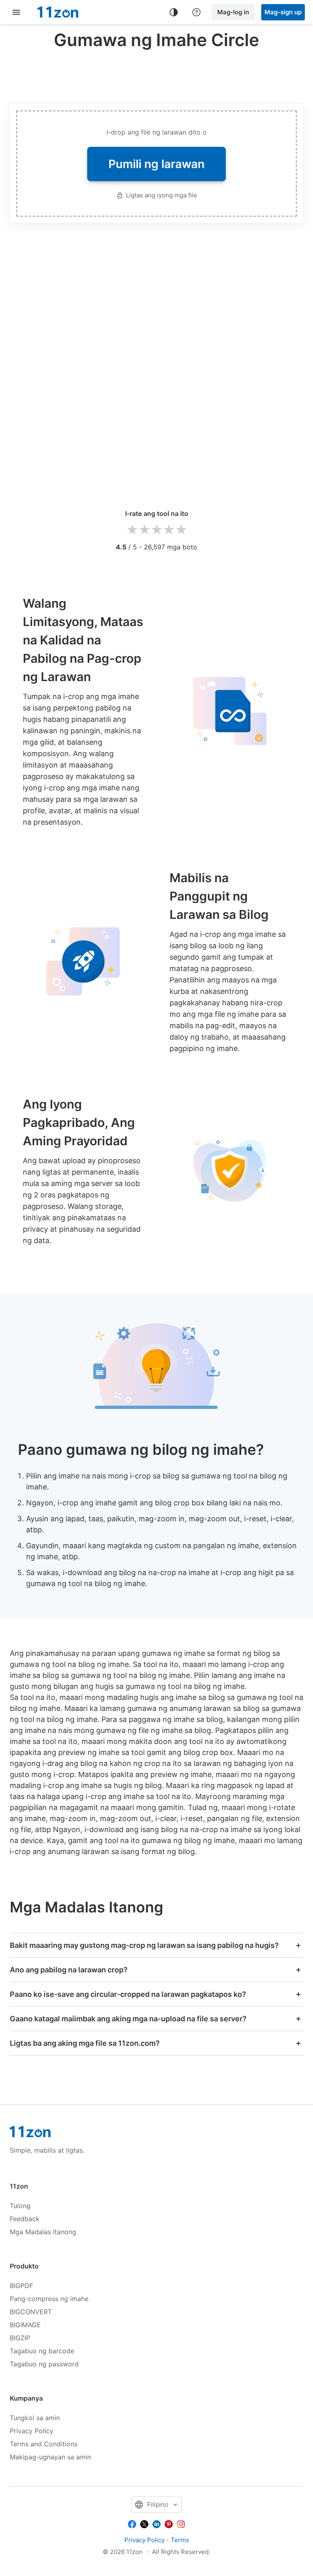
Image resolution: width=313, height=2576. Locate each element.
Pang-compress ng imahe (49, 2299)
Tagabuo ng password (44, 2364)
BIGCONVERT (31, 2312)
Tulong (20, 2206)
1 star (132, 530)
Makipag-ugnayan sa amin (50, 2457)
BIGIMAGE (25, 2325)
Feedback (25, 2219)
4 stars (169, 530)
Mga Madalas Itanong (43, 2232)
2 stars (144, 530)
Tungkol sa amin (35, 2418)
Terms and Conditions (44, 2444)
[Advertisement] (158, 75)
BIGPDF (21, 2286)
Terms (180, 2540)
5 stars (181, 530)
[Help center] (196, 12)
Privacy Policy (32, 2431)
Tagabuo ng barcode (42, 2351)
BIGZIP (20, 2338)
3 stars (156, 530)
